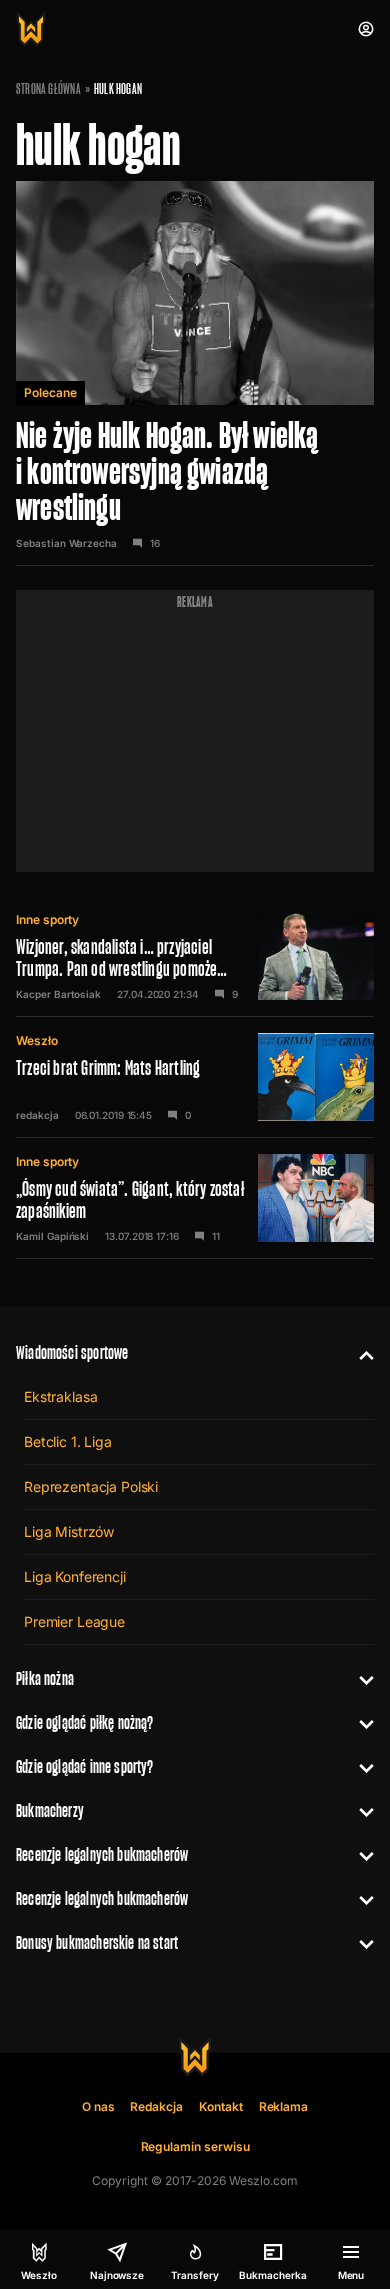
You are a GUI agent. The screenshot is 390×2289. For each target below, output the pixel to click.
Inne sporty (47, 919)
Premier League (74, 1621)
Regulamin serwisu (195, 2146)
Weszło (37, 1040)
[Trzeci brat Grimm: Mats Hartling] (195, 1077)
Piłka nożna (45, 1678)
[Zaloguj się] (366, 29)
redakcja (37, 1115)
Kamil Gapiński (52, 1236)
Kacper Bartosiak (58, 994)
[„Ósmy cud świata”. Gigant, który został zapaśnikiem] (195, 1198)
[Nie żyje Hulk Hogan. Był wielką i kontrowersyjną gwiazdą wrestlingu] (195, 373)
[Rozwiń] (358, 1353)
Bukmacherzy (50, 1810)
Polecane (50, 392)
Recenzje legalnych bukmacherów (102, 1854)
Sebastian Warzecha (66, 543)
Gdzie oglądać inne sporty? (85, 1766)
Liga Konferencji (75, 1576)
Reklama (284, 2106)
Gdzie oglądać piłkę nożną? (85, 1722)
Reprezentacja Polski (91, 1486)
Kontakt (221, 2106)
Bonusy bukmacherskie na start (97, 1942)
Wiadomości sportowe (72, 1352)
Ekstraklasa (60, 1396)
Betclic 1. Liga (68, 1441)
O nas (98, 2106)
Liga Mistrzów (69, 1531)
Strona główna (48, 89)
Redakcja (156, 2106)
